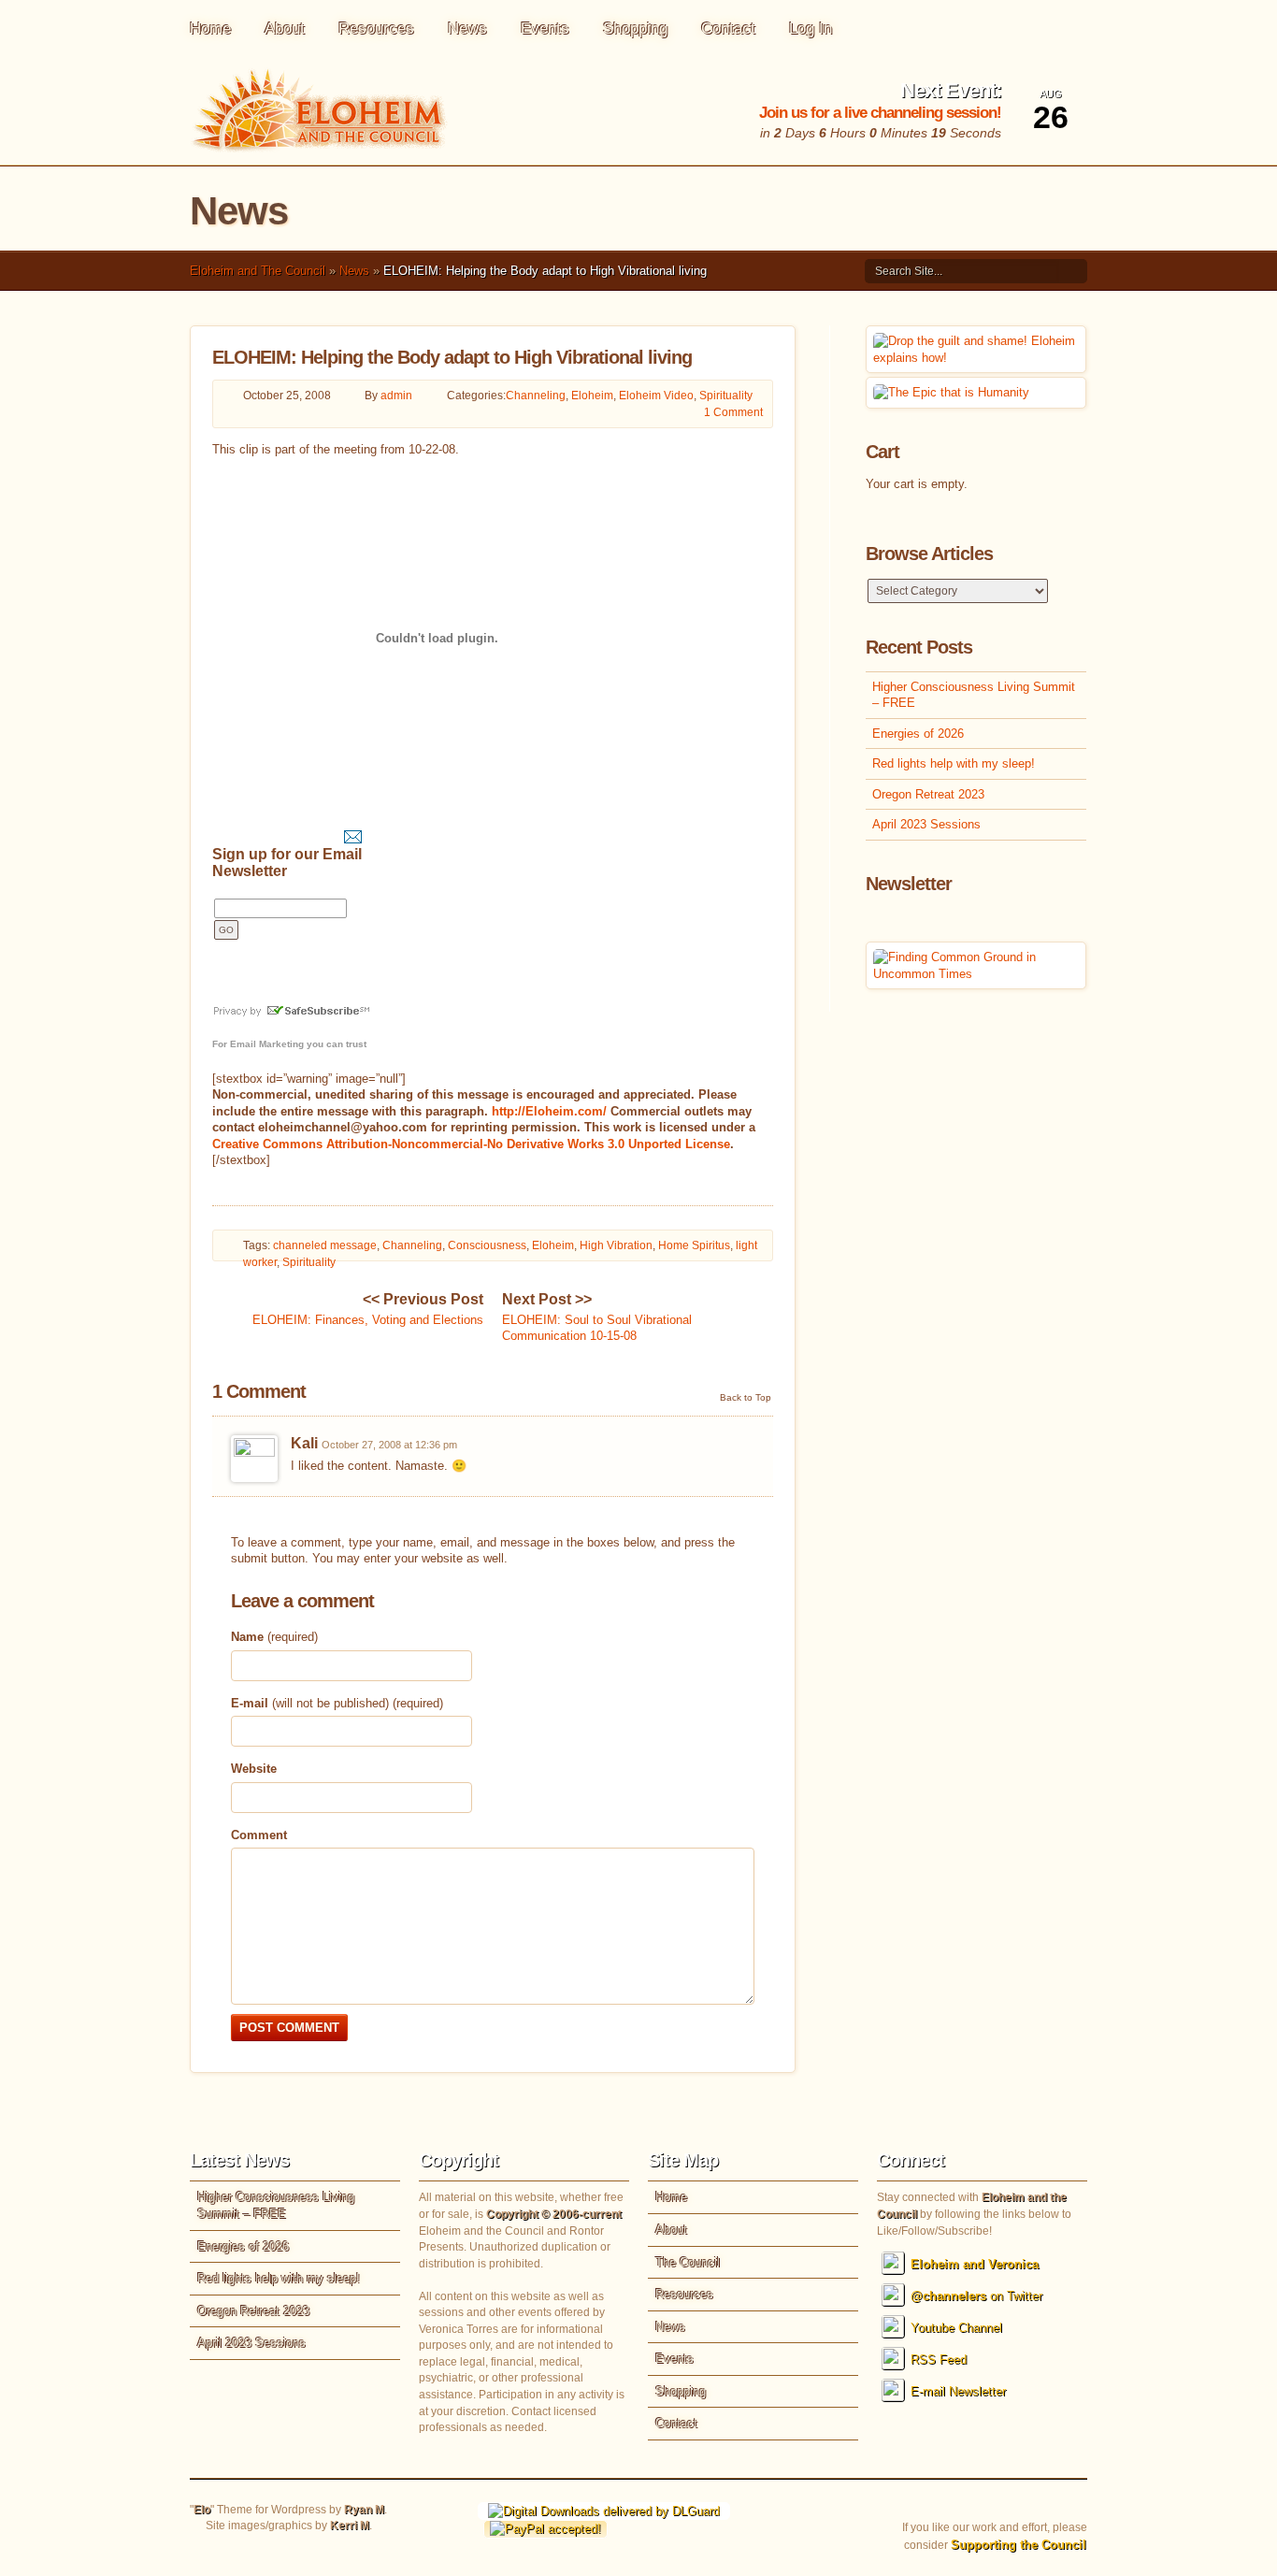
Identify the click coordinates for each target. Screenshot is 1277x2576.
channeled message (325, 1245)
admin (396, 396)
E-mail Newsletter (958, 2391)
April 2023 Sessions (926, 824)
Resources (376, 29)
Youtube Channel (956, 2328)
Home (210, 29)
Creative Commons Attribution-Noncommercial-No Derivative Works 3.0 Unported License (471, 1144)
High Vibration (616, 1245)
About (285, 29)
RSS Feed (939, 2360)
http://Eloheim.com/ (549, 1111)
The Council (688, 2262)
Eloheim (592, 396)
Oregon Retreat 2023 (928, 794)
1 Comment (733, 412)
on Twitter (976, 2296)
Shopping (635, 29)
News (467, 29)
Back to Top (746, 1397)
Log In (811, 29)
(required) (274, 1637)
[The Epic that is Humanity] (951, 392)
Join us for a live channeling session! (880, 113)
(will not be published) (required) (337, 1703)
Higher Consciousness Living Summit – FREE (974, 695)
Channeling (536, 396)
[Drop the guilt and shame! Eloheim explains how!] (976, 358)
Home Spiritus (694, 1245)
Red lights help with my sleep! (954, 763)
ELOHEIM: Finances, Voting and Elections (368, 1309)
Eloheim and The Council (258, 271)
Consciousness (487, 1245)
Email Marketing (267, 1044)
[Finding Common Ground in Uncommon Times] (976, 974)
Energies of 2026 (918, 734)
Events (545, 29)
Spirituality (726, 396)
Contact (728, 29)
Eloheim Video (656, 396)
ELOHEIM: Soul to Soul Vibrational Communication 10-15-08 (597, 1317)
